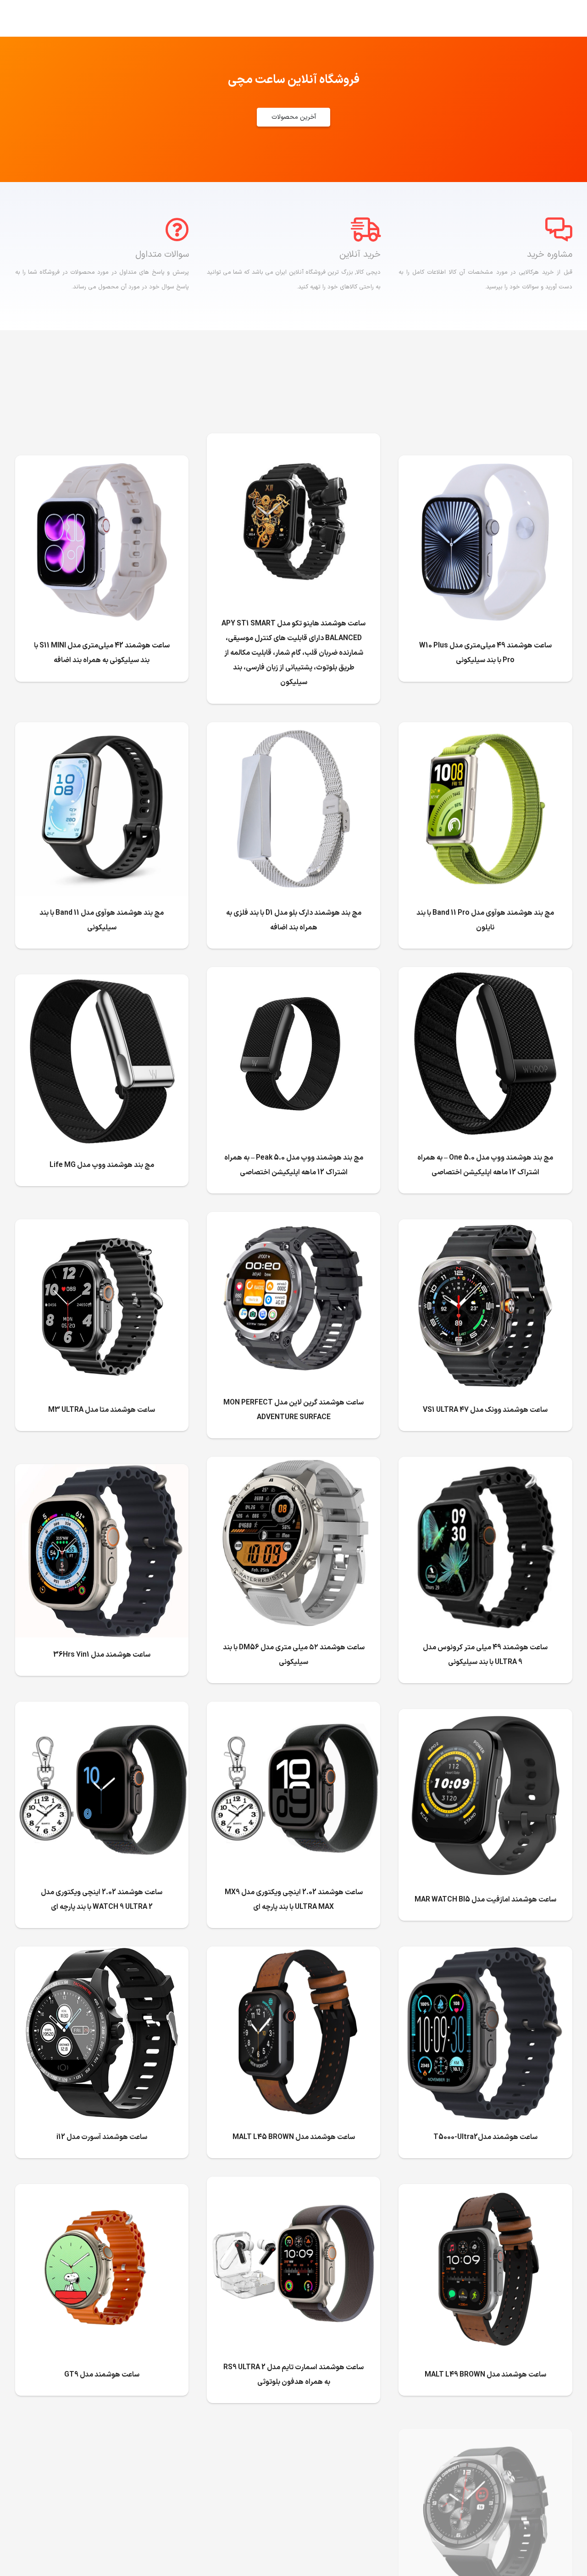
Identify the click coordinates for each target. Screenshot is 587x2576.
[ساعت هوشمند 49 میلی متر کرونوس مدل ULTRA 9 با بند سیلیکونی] (485, 1464)
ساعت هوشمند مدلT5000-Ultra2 (485, 2137)
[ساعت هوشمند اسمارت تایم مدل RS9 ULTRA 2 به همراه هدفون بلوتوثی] (293, 2184)
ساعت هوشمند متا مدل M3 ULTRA (102, 1410)
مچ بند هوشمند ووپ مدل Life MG (102, 1165)
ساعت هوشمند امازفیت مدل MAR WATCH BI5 (485, 1900)
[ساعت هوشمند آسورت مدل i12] (102, 1954)
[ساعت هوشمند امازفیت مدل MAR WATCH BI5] (485, 1716)
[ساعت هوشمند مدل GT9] (102, 2191)
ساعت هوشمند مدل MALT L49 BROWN (485, 2375)
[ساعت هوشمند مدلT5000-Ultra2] (485, 1954)
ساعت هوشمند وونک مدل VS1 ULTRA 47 (485, 1410)
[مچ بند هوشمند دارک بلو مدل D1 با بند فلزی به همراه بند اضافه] (293, 730)
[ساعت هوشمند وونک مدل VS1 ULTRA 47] (485, 1227)
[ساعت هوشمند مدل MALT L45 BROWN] (293, 1954)
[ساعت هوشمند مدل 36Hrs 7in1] (102, 1471)
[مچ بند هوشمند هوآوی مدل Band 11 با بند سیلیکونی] (102, 730)
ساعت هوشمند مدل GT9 (102, 2375)
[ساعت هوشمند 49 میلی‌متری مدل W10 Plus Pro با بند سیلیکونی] (485, 463)
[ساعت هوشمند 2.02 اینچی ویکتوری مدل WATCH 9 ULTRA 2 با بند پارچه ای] (102, 1709)
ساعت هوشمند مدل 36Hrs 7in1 (102, 1655)
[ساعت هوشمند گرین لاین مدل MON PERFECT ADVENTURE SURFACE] (293, 1219)
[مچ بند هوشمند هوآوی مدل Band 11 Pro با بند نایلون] (485, 730)
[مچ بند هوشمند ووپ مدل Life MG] (102, 982)
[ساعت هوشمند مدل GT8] (485, 2436)
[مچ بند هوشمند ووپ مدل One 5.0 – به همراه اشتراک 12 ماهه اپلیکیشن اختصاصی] (485, 974)
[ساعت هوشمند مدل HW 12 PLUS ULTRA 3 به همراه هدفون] (102, 2429)
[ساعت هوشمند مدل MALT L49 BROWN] (485, 2191)
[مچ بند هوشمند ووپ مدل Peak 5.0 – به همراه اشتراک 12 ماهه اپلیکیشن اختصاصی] (293, 974)
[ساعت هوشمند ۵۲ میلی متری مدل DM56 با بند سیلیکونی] (293, 1464)
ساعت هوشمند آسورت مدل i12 (102, 2137)
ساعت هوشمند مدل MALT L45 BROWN (294, 2137)
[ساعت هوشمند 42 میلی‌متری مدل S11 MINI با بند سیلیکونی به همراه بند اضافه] (102, 463)
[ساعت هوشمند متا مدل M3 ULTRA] (102, 1227)
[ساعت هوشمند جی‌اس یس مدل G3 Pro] (293, 2436)
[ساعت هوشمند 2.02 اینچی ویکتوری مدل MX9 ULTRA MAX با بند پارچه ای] (293, 1709)
